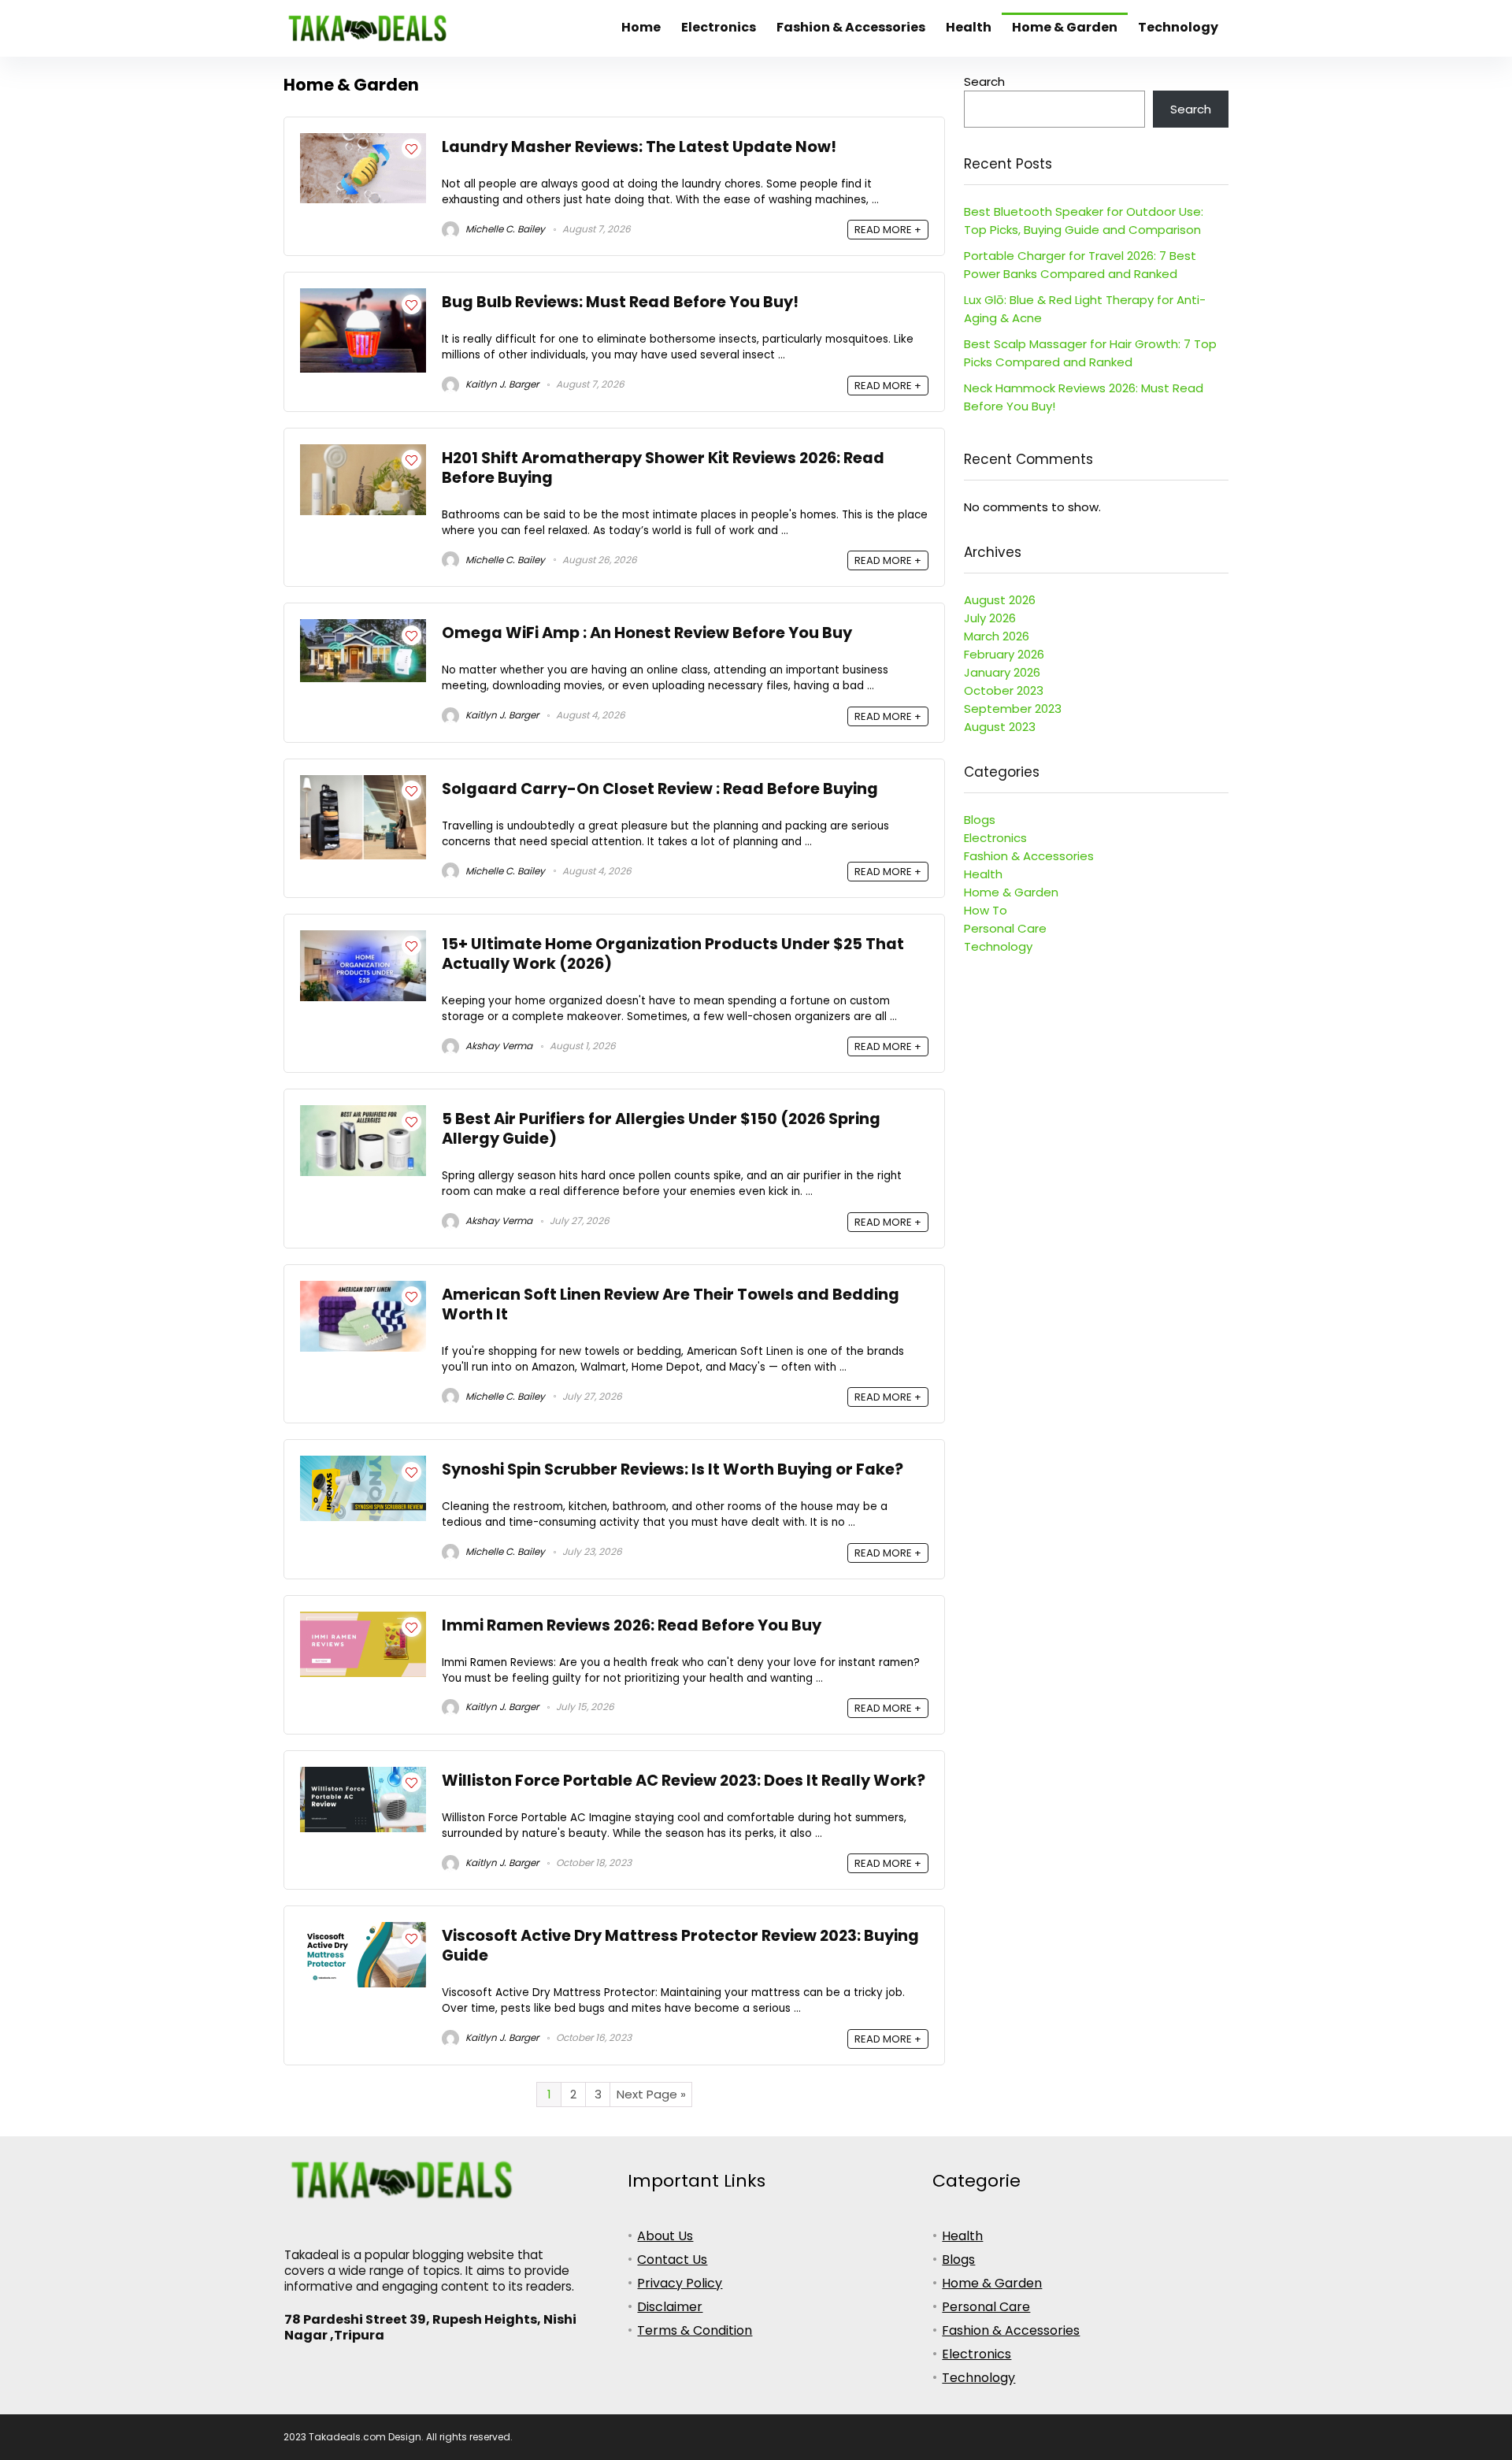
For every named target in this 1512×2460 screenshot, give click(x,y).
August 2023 (1000, 727)
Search (984, 82)
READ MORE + (888, 230)
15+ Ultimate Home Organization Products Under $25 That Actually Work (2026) (673, 954)
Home (641, 27)
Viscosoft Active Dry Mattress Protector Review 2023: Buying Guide (680, 1946)
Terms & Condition (695, 2330)
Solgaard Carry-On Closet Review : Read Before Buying (660, 789)
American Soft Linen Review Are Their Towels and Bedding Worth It (671, 1304)
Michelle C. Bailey (504, 229)
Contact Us (672, 2260)
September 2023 (1013, 709)
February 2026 (1004, 654)
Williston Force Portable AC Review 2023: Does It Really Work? (684, 1781)
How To (986, 910)
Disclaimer (670, 2307)
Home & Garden (1065, 27)
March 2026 (997, 636)
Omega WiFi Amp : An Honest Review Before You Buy (647, 633)
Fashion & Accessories (851, 27)
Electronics (719, 27)
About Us (665, 2236)
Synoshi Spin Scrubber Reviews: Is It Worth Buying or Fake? (673, 1469)
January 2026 (1002, 672)
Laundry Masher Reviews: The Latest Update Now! (639, 147)
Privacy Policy (680, 2283)
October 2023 (1004, 690)
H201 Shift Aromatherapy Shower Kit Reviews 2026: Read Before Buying (663, 468)
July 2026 (990, 618)
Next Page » (651, 2094)
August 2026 (1000, 600)
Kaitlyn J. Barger (501, 384)
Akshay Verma (498, 1046)
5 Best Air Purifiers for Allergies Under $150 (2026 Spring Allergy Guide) (661, 1129)
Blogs (980, 820)
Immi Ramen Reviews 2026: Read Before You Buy (632, 1625)
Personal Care (1005, 928)
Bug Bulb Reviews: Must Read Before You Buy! (620, 302)
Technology (1178, 27)
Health (969, 27)
